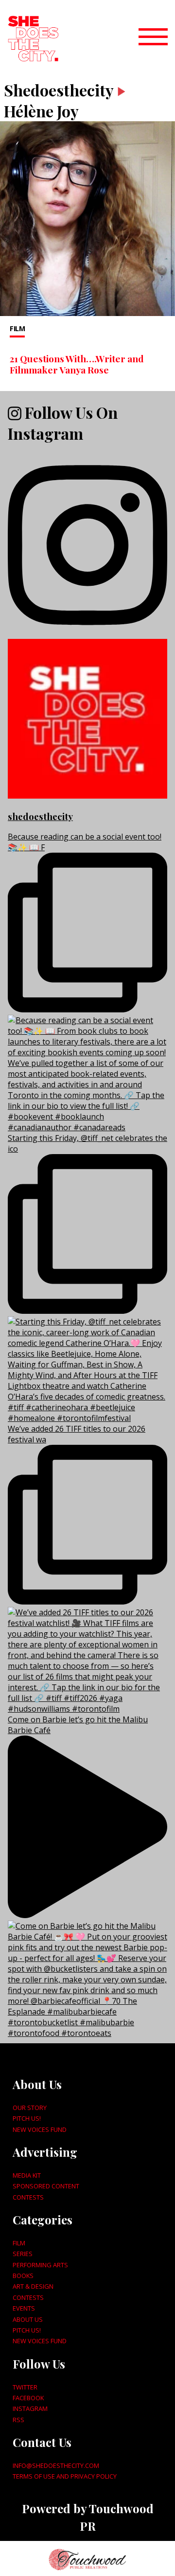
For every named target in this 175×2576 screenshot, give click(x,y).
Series (23, 2254)
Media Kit (27, 2175)
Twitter (25, 2387)
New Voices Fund (40, 2129)
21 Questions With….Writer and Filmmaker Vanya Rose (77, 364)
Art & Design (33, 2286)
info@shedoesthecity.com (56, 2465)
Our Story (30, 2108)
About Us (28, 2319)
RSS (18, 2420)
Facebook (28, 2398)
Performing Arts (40, 2265)
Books (23, 2276)
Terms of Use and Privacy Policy (65, 2476)
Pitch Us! (27, 2118)
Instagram (30, 2408)
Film (17, 328)
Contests (28, 2197)
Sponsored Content (46, 2186)
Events (24, 2308)
